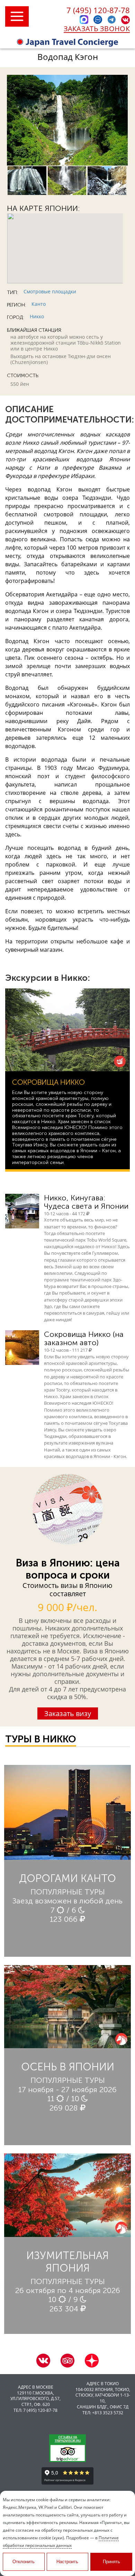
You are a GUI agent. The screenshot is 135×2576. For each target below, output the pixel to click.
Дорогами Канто (67, 1878)
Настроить (67, 2562)
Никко (37, 316)
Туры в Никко (41, 1739)
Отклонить (24, 2562)
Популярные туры (68, 1892)
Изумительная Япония (67, 2262)
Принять (111, 2562)
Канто (39, 304)
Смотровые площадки (50, 291)
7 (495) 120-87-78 (98, 10)
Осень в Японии (68, 2067)
